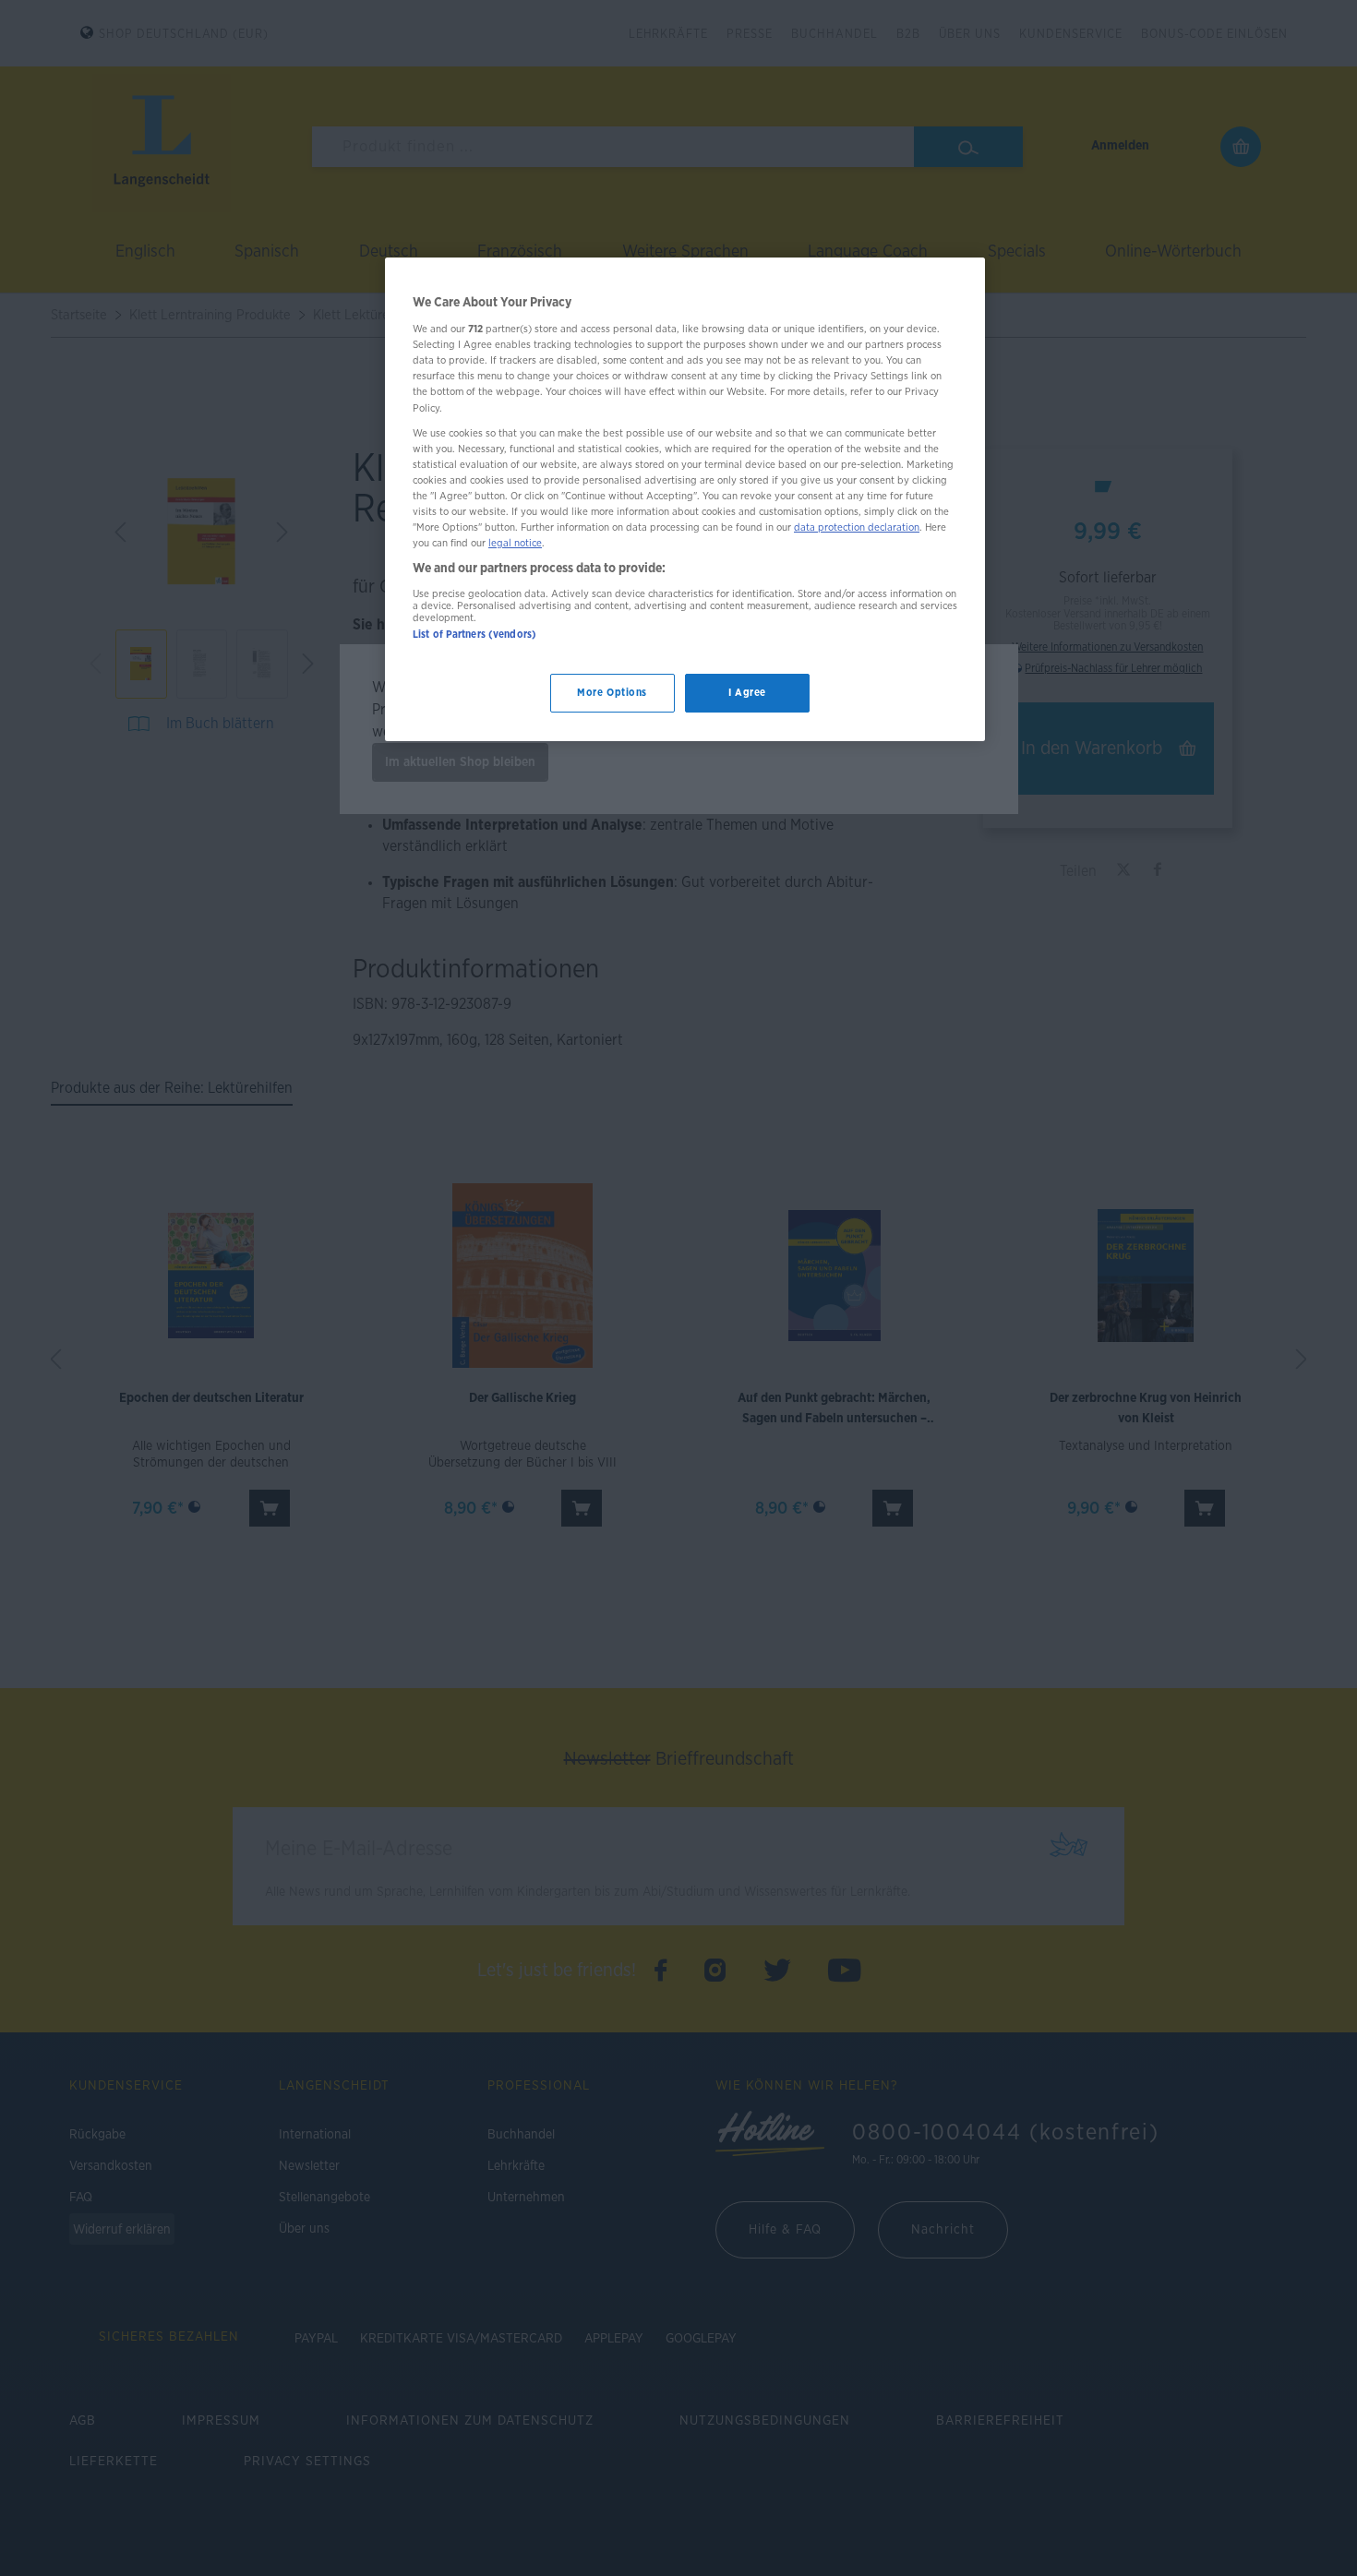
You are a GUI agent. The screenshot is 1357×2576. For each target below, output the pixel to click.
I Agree (747, 694)
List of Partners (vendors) (474, 635)
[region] (685, 499)
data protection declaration (857, 527)
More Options (612, 694)
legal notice (515, 544)
